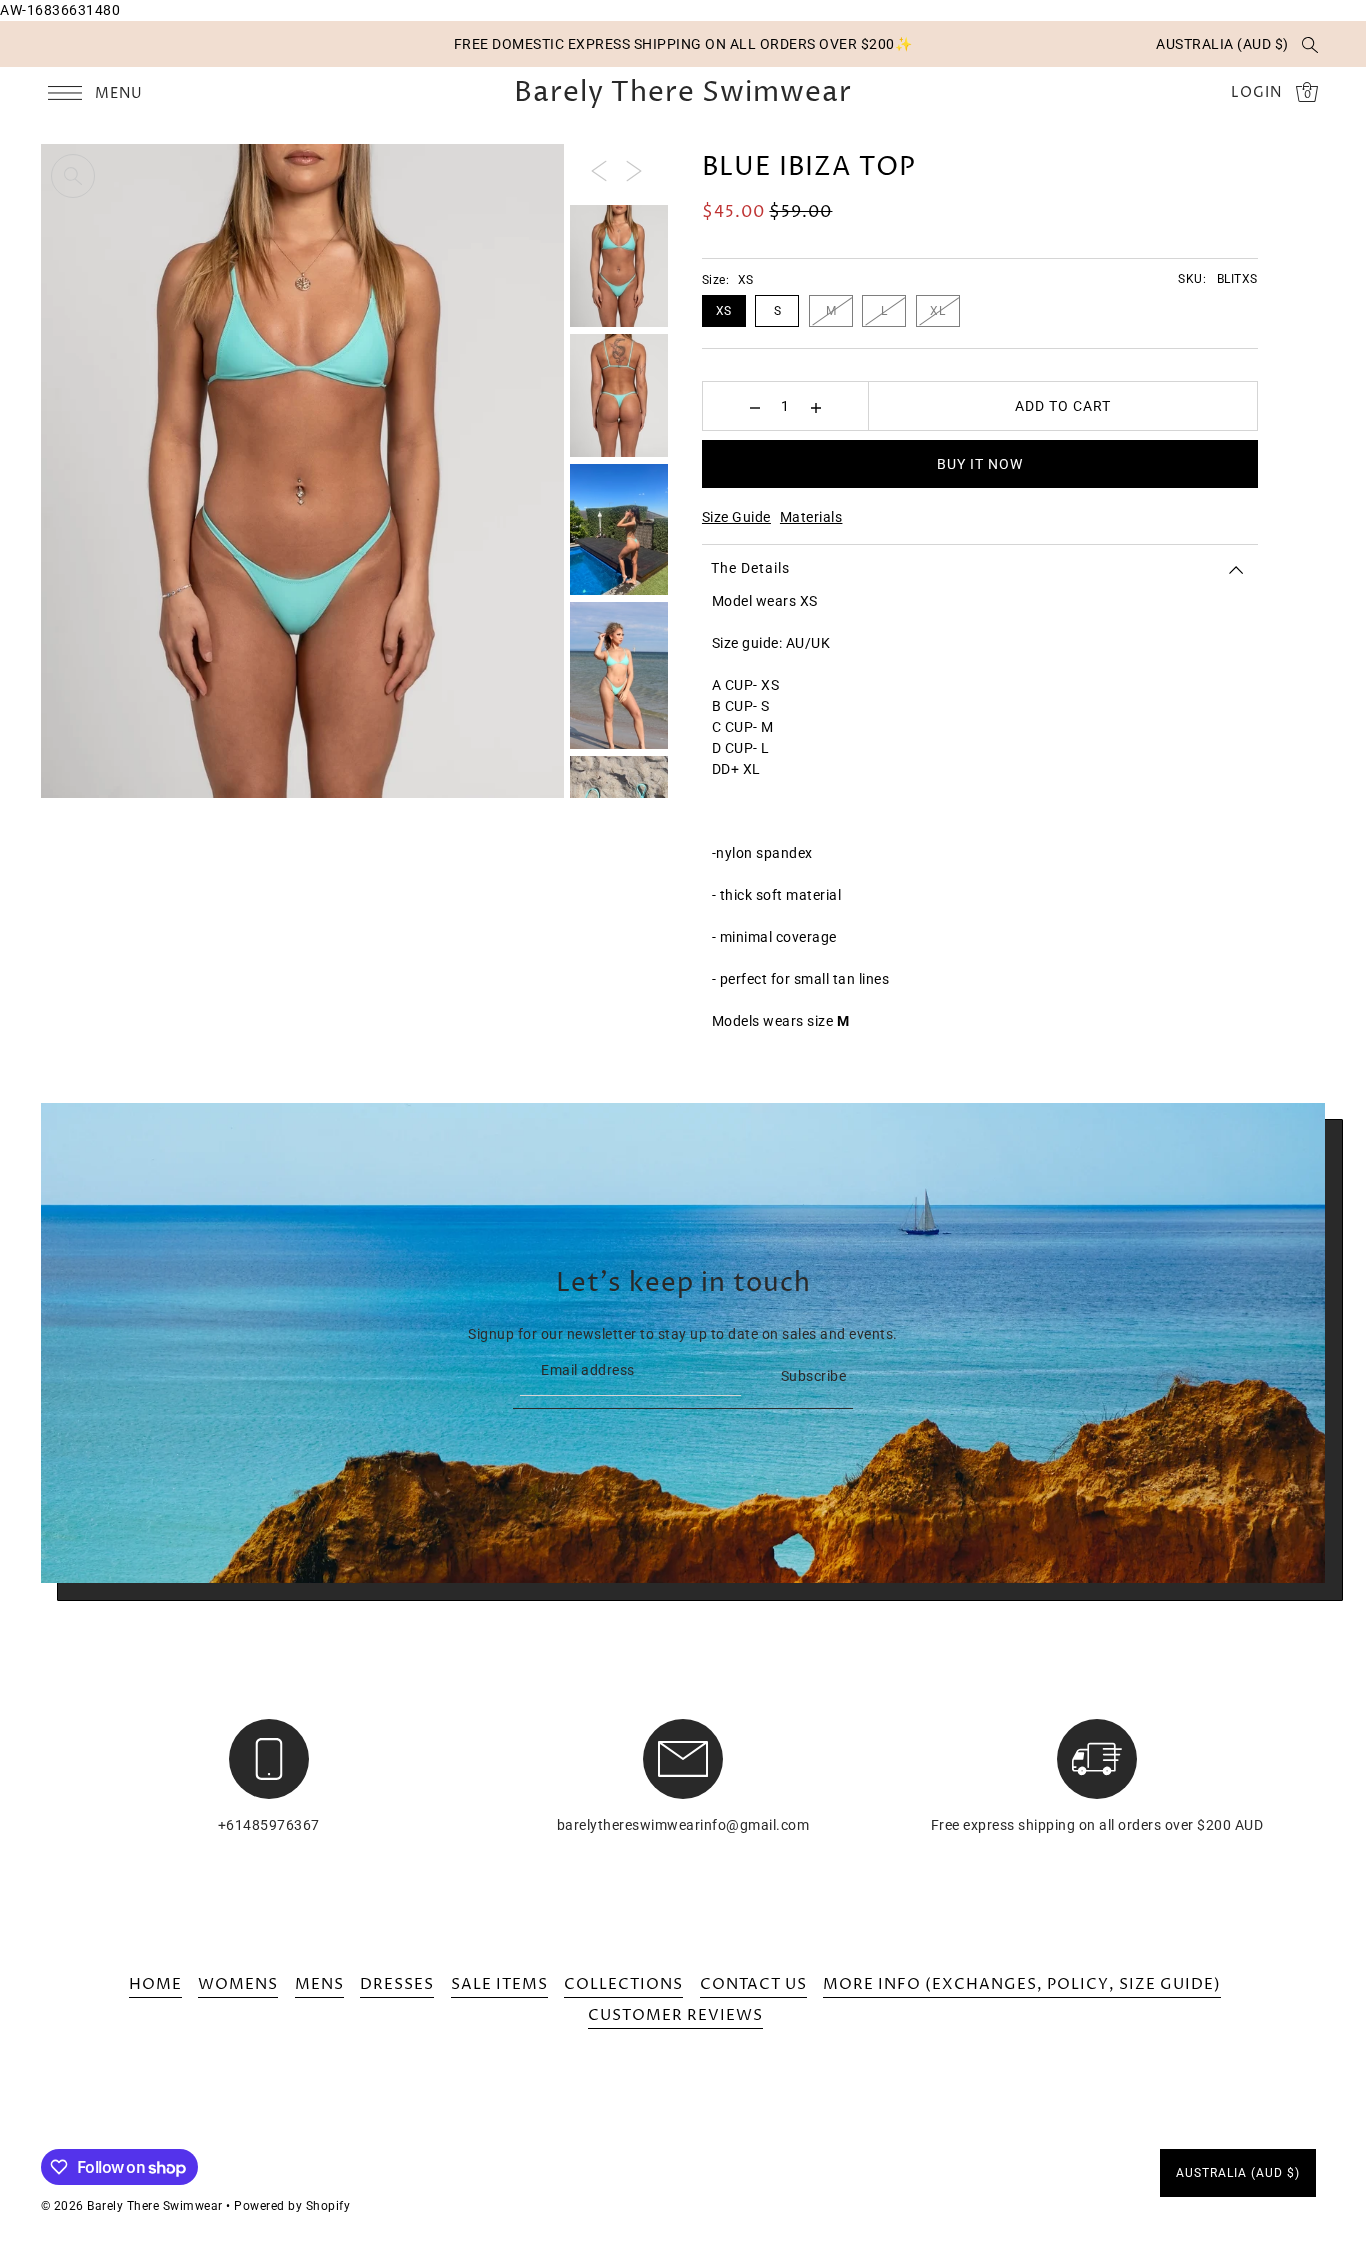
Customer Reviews (675, 2015)
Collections (623, 1984)
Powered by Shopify (292, 2206)
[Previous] (599, 170)
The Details (750, 568)
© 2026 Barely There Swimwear (132, 2206)
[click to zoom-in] (73, 176)
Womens (238, 1984)
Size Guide (736, 517)
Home (155, 1984)
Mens (319, 1984)
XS (724, 311)
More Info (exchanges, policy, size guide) (1022, 1984)
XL (937, 311)
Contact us (753, 1984)
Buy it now (980, 464)
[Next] (634, 170)
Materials (811, 517)
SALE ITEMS (499, 1984)
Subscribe (813, 1376)
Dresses (397, 1984)
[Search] (1311, 44)
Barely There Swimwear (683, 93)
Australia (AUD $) (1222, 44)
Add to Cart (1063, 406)
